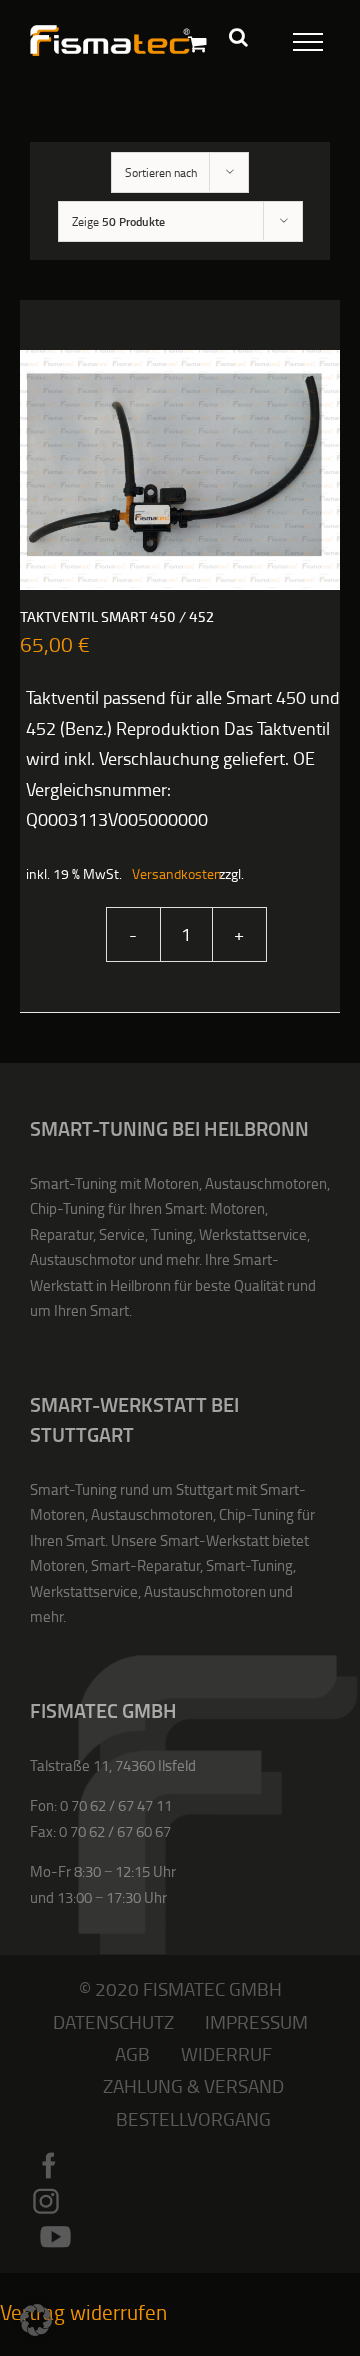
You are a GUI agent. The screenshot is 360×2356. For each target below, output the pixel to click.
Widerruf (226, 2053)
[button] (36, 2320)
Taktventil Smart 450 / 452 (117, 617)
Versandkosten (165, 873)
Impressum (256, 2021)
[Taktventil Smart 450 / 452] (180, 470)
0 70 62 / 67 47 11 (116, 1805)
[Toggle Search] (238, 37)
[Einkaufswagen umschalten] (197, 43)
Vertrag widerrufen (83, 2311)
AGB (132, 2053)
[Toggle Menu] (296, 38)
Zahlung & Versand (193, 2085)
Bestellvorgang (193, 2118)
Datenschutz (113, 2021)
